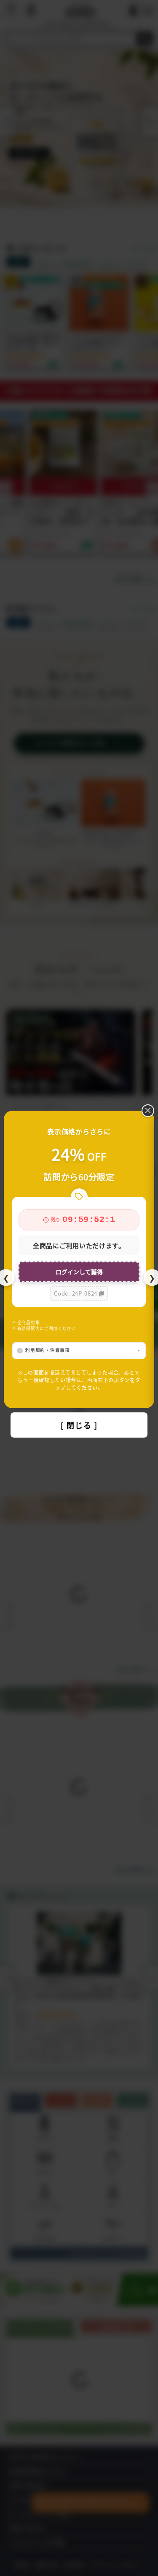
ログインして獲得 (79, 1272)
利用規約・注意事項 (47, 1350)
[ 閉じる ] (79, 1425)
